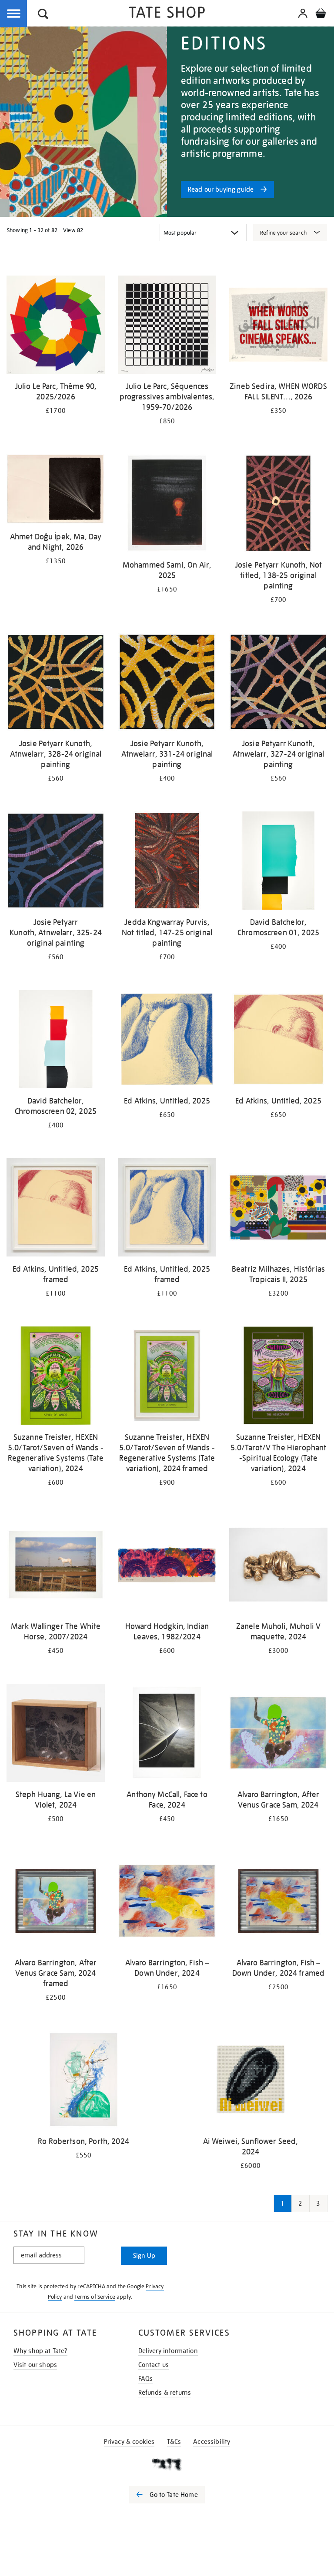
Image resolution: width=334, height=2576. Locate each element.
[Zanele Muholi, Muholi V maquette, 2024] (278, 1566)
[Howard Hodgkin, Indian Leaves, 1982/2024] (167, 1566)
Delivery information (168, 2351)
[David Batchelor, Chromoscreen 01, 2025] (278, 862)
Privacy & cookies (129, 2442)
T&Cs (174, 2442)
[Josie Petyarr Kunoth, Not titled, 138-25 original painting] (278, 505)
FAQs (146, 2379)
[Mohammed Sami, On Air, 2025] (167, 505)
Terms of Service (95, 2297)
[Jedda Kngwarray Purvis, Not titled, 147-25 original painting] (167, 862)
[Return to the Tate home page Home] (167, 14)
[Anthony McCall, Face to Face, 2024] (167, 1734)
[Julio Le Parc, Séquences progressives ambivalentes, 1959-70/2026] (167, 326)
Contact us (154, 2365)
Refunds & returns (165, 2393)
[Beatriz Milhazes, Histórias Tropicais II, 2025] (278, 1209)
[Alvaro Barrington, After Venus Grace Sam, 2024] (278, 1734)
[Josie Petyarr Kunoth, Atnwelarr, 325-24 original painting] (56, 862)
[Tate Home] (167, 2464)
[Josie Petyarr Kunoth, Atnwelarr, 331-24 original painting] (167, 683)
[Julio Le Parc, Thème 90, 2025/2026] (56, 326)
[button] (43, 15)
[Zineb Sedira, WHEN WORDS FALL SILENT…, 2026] (278, 326)
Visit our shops (35, 2365)
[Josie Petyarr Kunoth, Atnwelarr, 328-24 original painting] (56, 683)
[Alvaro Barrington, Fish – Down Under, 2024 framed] (278, 1903)
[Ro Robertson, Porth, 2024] (83, 2081)
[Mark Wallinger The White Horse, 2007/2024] (56, 1566)
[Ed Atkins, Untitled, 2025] (167, 1041)
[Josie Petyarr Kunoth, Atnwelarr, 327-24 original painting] (278, 683)
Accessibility (212, 2442)
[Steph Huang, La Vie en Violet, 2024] (56, 1734)
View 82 (73, 230)
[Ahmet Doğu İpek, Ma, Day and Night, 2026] (56, 491)
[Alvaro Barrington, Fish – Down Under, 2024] (167, 1903)
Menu (14, 14)
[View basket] (321, 15)
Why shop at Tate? (41, 2351)
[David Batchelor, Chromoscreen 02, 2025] (56, 1041)
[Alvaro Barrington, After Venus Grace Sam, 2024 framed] (56, 1903)
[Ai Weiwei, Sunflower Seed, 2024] (250, 2081)
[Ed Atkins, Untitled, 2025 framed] (56, 1209)
